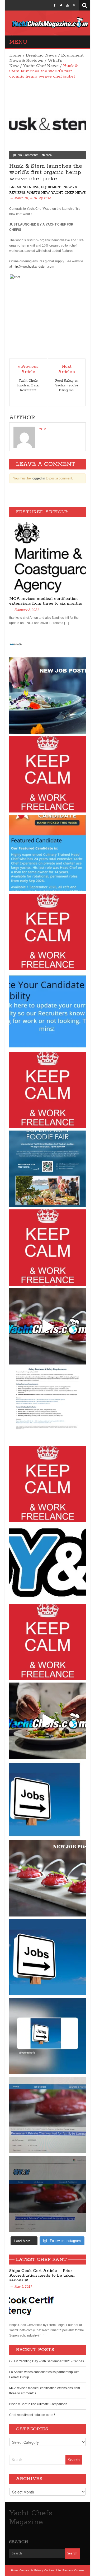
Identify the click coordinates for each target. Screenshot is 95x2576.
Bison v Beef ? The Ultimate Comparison (38, 2404)
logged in (38, 478)
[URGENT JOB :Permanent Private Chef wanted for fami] (47, 2115)
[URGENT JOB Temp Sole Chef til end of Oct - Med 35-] (47, 1248)
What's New (38, 193)
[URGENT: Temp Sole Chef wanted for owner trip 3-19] (47, 1721)
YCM (47, 198)
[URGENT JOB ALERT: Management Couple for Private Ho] (47, 1800)
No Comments (28, 155)
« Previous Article (28, 369)
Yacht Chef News (41, 66)
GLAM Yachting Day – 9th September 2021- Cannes (47, 2361)
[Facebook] (55, 5)
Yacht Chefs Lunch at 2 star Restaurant (28, 385)
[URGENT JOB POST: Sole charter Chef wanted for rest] (47, 1957)
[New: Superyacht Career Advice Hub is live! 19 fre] (47, 1563)
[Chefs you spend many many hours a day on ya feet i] (47, 1405)
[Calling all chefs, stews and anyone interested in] (47, 1169)
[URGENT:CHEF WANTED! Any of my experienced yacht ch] (47, 1090)
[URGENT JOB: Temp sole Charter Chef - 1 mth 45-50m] (47, 1484)
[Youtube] (68, 5)
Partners (68, 2570)
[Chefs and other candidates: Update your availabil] (47, 1011)
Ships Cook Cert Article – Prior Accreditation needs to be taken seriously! (42, 2275)
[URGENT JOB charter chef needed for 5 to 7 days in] (47, 2036)
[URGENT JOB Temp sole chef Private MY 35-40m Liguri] (47, 774)
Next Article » (67, 369)
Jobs (58, 2570)
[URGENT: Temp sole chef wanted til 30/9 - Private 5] (47, 932)
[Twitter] (61, 5)
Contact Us (26, 2570)
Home (15, 55)
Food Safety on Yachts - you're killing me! (67, 385)
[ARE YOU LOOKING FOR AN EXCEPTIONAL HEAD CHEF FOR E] (47, 853)
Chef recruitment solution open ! (32, 2415)
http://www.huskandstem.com (33, 267)
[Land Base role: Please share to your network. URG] (47, 1642)
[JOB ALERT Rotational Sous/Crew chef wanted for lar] (47, 1326)
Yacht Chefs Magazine (31, 2518)
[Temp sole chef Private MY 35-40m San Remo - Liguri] (47, 696)
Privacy (39, 2570)
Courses (79, 2570)
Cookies (49, 2570)
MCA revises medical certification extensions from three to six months (46, 601)
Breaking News (41, 55)
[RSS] (74, 5)
